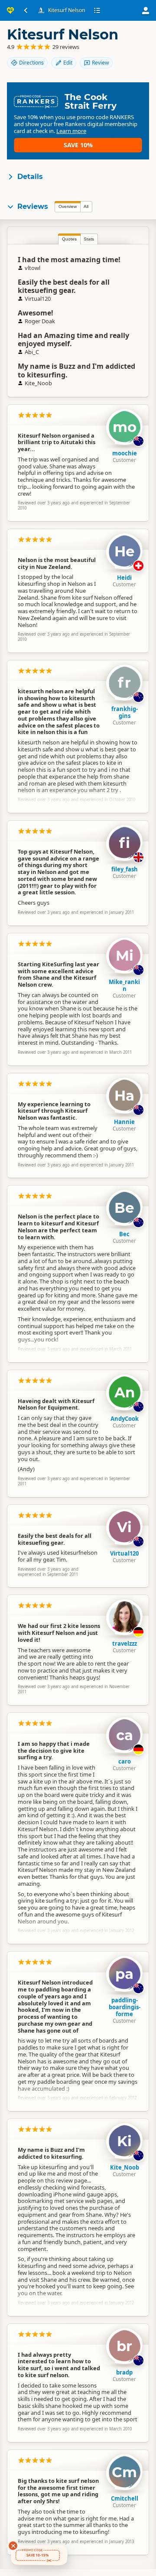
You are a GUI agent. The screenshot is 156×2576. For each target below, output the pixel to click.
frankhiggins (125, 712)
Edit (68, 63)
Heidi (124, 578)
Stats (89, 239)
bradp (124, 2372)
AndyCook (125, 1419)
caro (125, 1761)
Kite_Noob (125, 2167)
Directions (31, 63)
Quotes (69, 239)
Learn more (71, 131)
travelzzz (125, 1644)
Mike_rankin (124, 985)
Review (100, 63)
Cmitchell (125, 2498)
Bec (124, 1234)
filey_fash (125, 869)
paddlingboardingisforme (125, 2007)
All (86, 206)
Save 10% (78, 145)
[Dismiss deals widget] (13, 2546)
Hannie (124, 1122)
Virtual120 (124, 1553)
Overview (68, 206)
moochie (125, 453)
